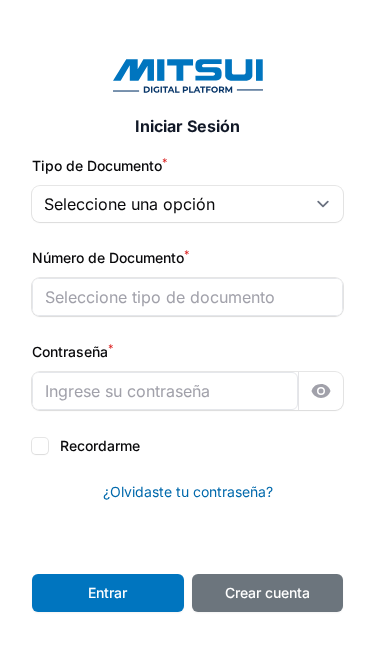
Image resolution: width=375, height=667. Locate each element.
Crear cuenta (267, 592)
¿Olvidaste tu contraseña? (188, 491)
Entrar (107, 592)
